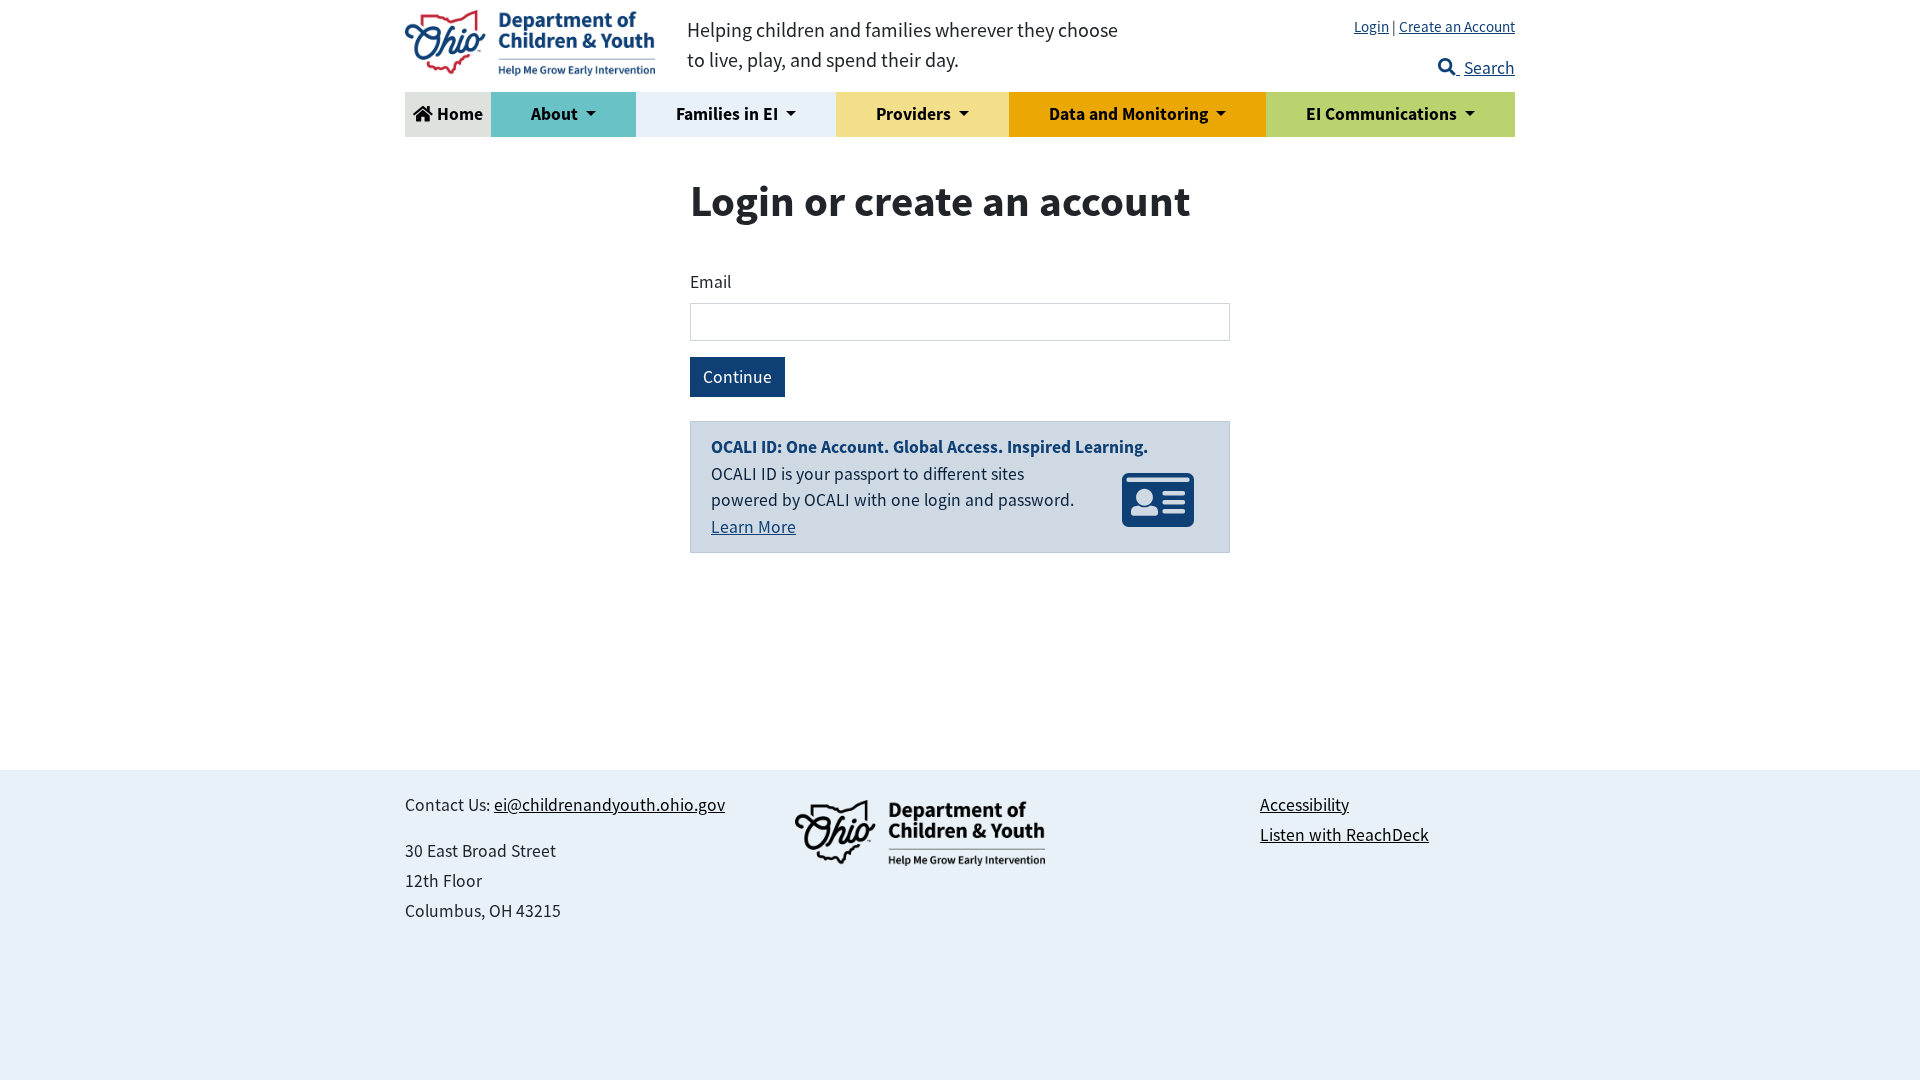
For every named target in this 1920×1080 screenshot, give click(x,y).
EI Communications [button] (1383, 114)
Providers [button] (915, 114)
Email (710, 282)
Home (458, 114)
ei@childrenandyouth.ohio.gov (609, 805)
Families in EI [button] (729, 114)
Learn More (753, 527)
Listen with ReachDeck (1344, 835)
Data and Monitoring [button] (1130, 114)
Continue (737, 377)
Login (1371, 26)
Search (1489, 68)
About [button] (556, 114)
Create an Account (1457, 26)
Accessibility (1304, 805)
